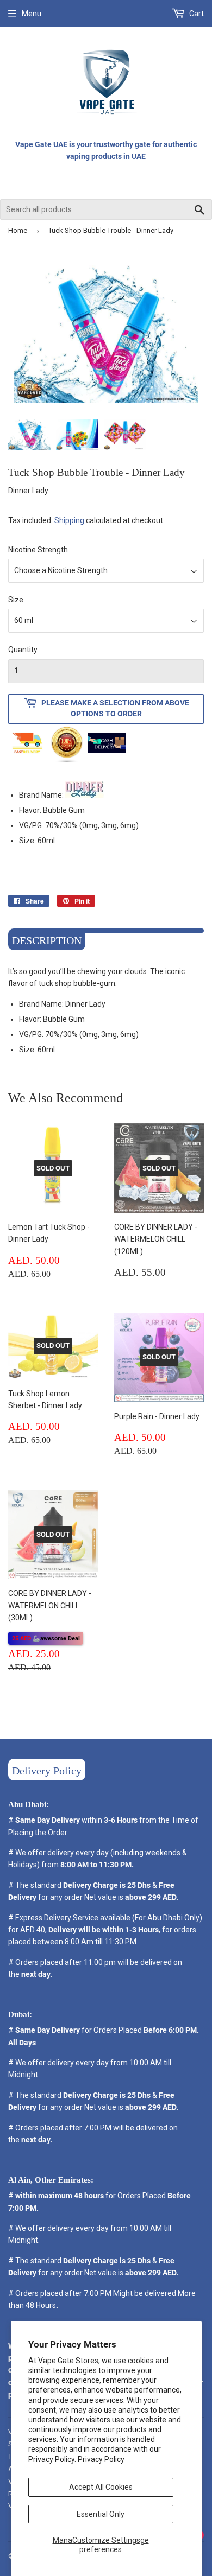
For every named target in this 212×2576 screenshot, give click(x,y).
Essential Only (101, 2514)
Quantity (23, 650)
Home (18, 230)
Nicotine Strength (38, 550)
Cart (196, 14)
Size (16, 600)
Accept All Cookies (101, 2487)
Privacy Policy (101, 2459)
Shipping (69, 520)
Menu (32, 14)
